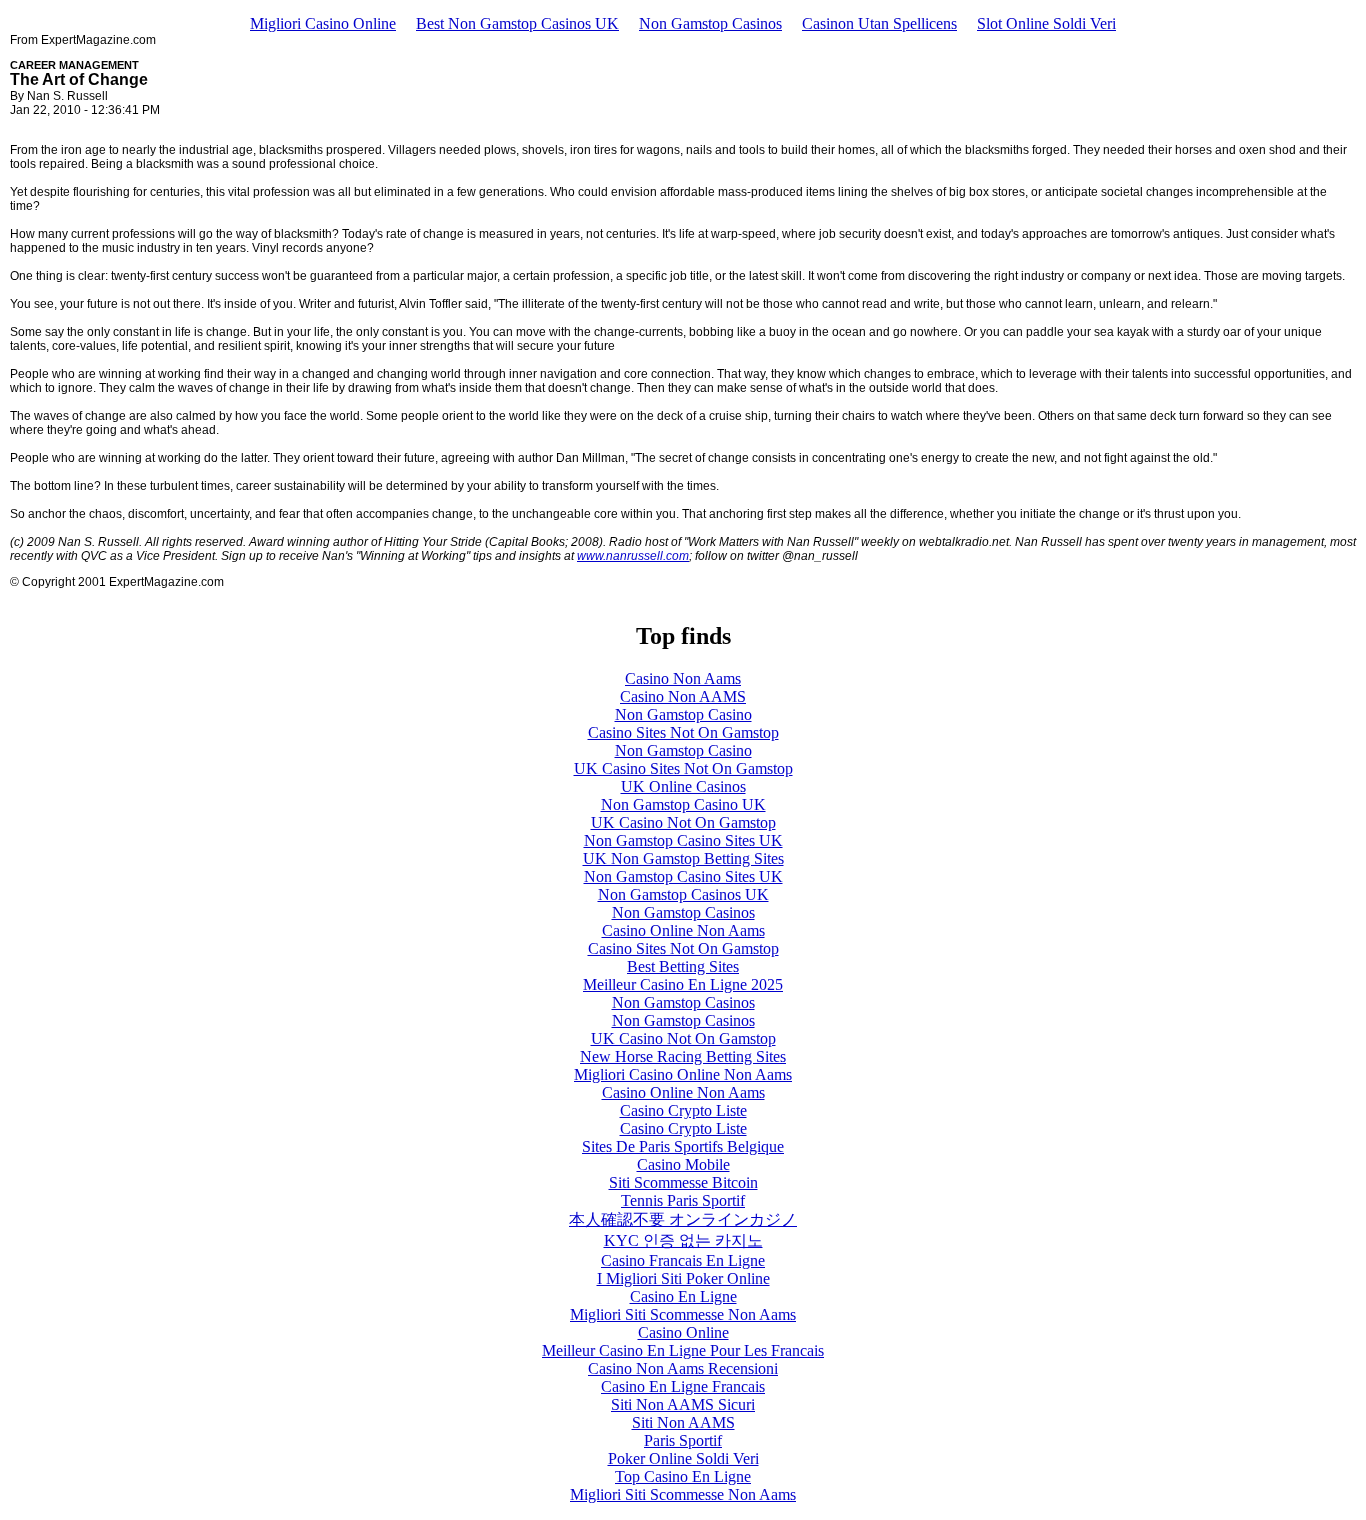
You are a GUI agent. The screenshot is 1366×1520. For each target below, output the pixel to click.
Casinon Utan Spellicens (879, 23)
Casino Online (683, 1332)
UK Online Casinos (683, 786)
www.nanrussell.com (633, 556)
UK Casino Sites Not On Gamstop (683, 768)
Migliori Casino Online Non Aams (683, 1074)
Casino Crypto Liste (683, 1110)
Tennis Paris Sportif (683, 1200)
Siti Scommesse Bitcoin (683, 1182)
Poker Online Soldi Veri (683, 1458)
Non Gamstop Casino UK (683, 804)
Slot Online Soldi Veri (1046, 23)
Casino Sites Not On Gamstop (683, 732)
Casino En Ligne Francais (683, 1386)
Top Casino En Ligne (683, 1476)
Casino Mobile (683, 1164)
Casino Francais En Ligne (683, 1260)
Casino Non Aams (683, 678)
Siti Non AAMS (683, 1422)
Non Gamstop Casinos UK (683, 894)
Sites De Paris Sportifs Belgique (683, 1146)
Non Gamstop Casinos (710, 23)
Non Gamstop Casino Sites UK (683, 840)
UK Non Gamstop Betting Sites (683, 858)
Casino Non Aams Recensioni (683, 1368)
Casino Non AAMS (683, 696)
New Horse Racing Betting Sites (683, 1056)
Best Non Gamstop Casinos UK (517, 23)
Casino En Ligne (683, 1296)
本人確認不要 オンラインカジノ (683, 1219)
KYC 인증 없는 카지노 (683, 1240)
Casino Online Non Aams (683, 930)
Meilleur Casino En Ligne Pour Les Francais (683, 1350)
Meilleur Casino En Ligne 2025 (683, 984)
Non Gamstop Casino (683, 714)
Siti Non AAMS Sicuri (683, 1404)
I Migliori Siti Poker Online (683, 1278)
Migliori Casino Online (323, 23)
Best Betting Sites (683, 966)
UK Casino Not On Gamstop (683, 822)
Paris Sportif (683, 1440)
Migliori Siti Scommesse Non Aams (683, 1314)
